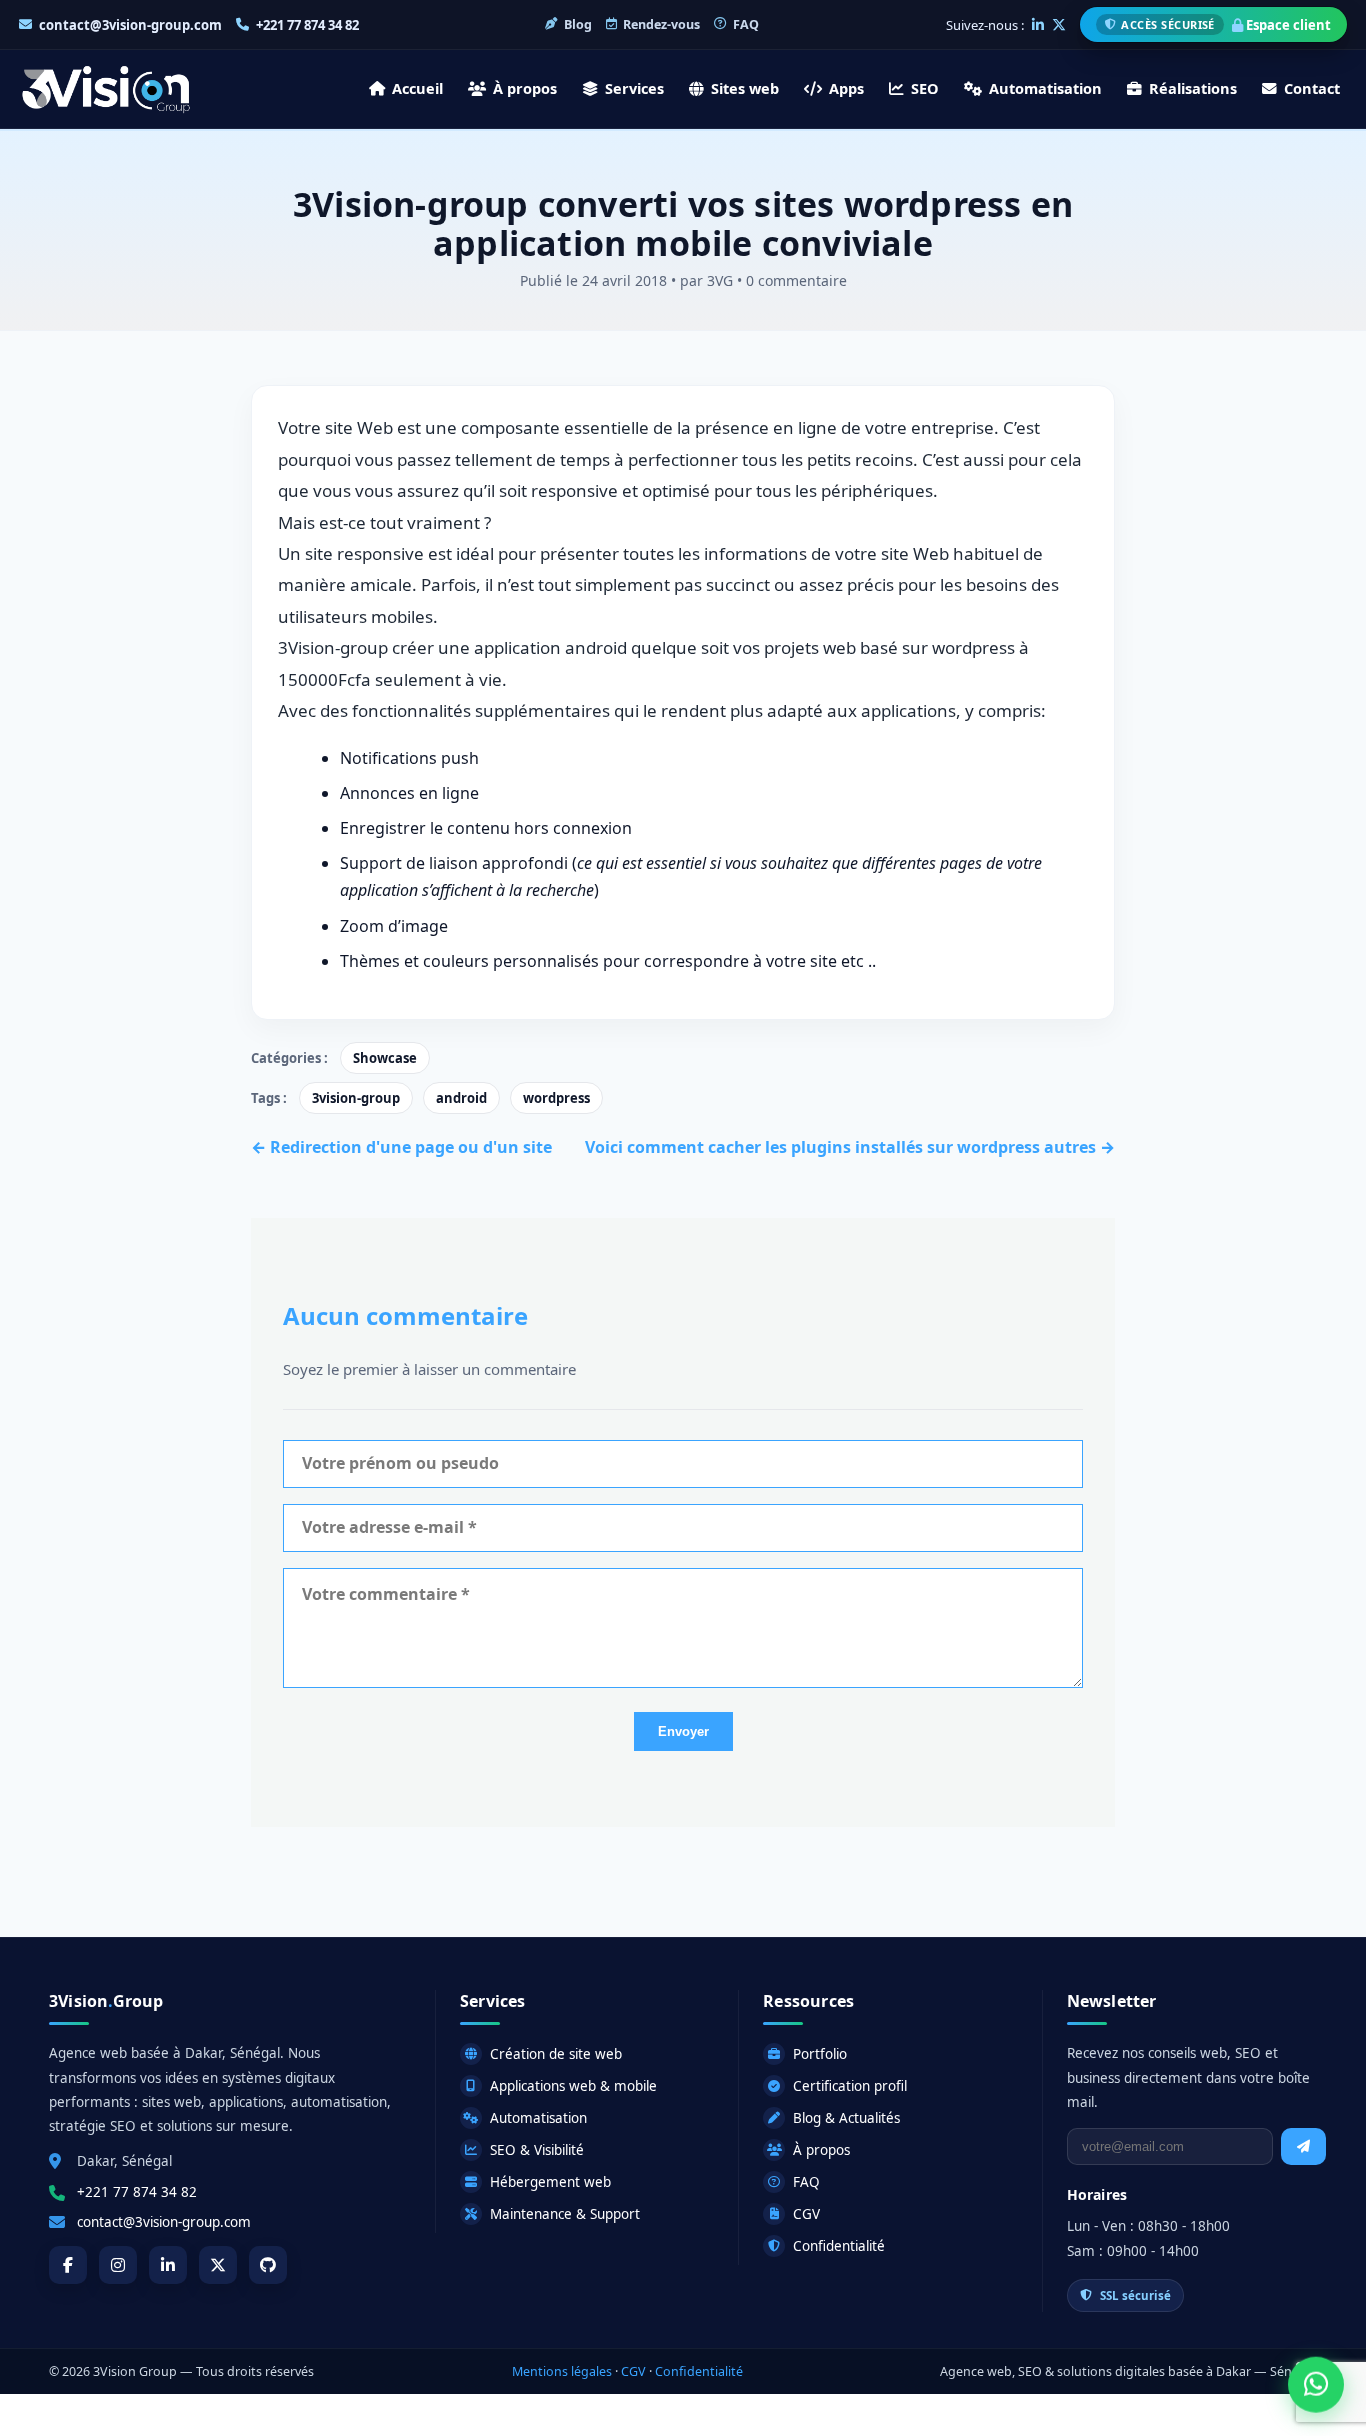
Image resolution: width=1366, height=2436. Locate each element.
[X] (1059, 25)
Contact (1312, 88)
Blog (578, 24)
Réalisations (1193, 88)
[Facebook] (68, 2265)
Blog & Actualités (846, 2118)
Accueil (417, 88)
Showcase (385, 1058)
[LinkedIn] (1038, 25)
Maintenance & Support (565, 2214)
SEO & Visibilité (537, 2150)
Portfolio (820, 2054)
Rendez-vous (661, 24)
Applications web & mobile (573, 2086)
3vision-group (356, 1098)
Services (634, 88)
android (461, 1098)
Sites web (745, 88)
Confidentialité (839, 2246)
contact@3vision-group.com (130, 25)
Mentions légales (562, 2371)
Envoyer (683, 1731)
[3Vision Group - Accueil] (106, 89)
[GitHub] (268, 2265)
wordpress (556, 1098)
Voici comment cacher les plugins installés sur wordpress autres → (850, 1147)
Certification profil (850, 2086)
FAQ (746, 24)
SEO (925, 88)
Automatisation (1045, 88)
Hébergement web (550, 2182)
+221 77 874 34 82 (307, 25)
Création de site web (556, 2054)
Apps (846, 88)
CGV (806, 2214)
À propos (525, 88)
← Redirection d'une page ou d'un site (401, 1147)
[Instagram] (118, 2265)
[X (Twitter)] (218, 2265)
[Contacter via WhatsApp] (1316, 2386)
